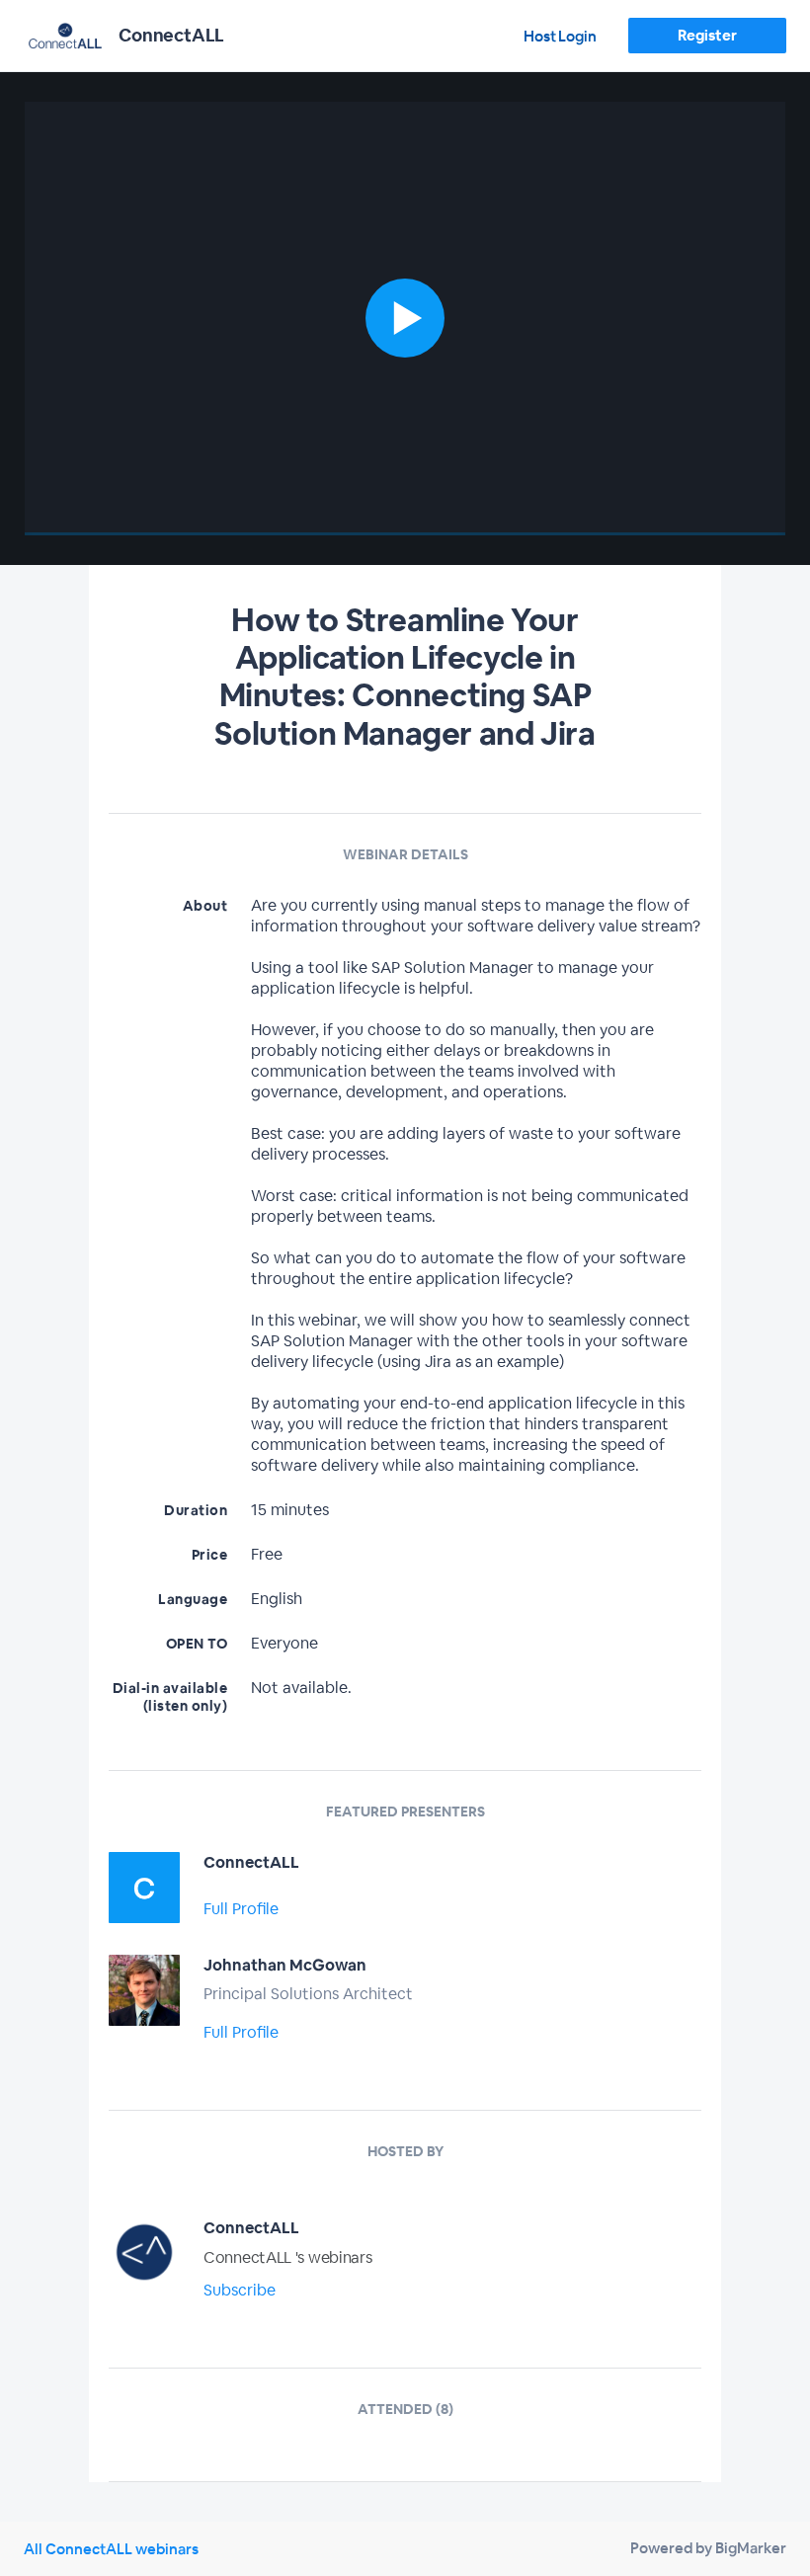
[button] (405, 319)
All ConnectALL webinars (111, 2549)
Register (707, 35)
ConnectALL (251, 1862)
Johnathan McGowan (285, 1965)
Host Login (560, 36)
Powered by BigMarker (708, 2548)
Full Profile (241, 1909)
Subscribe (240, 2290)
